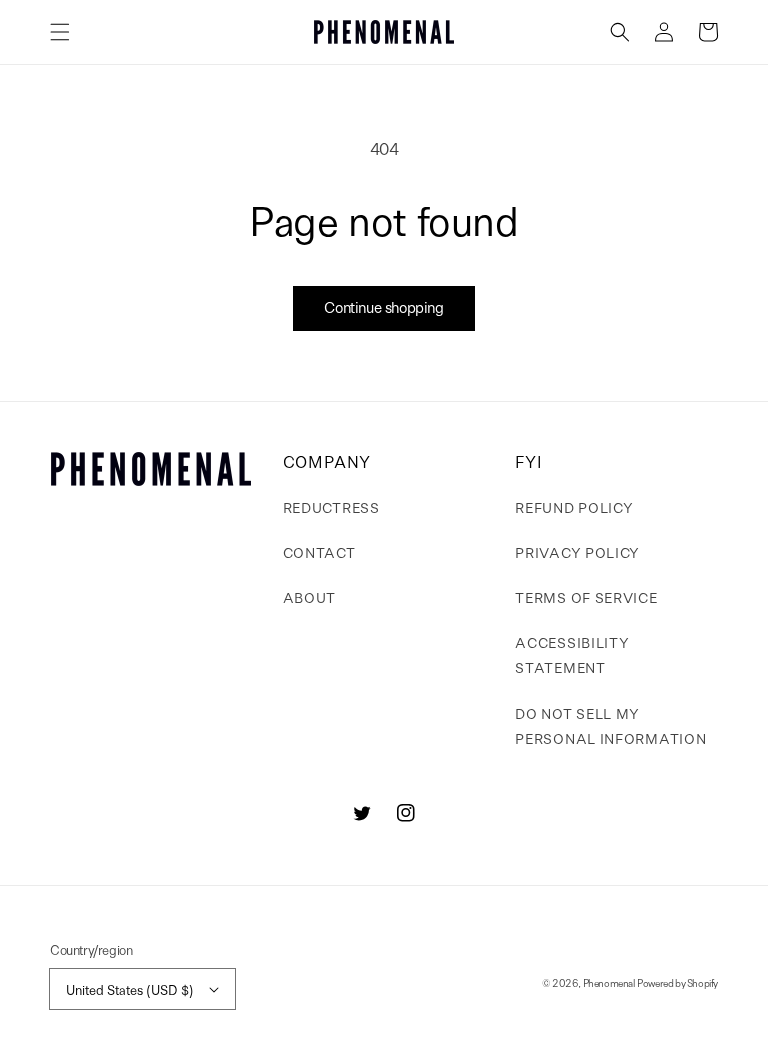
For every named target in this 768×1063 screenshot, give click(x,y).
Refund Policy (574, 507)
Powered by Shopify (677, 983)
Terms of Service (586, 597)
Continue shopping (383, 307)
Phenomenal (609, 983)
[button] (60, 32)
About (310, 597)
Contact (319, 552)
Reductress (331, 507)
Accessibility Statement (572, 654)
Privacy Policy (577, 552)
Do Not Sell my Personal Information (610, 725)
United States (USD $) (130, 989)
